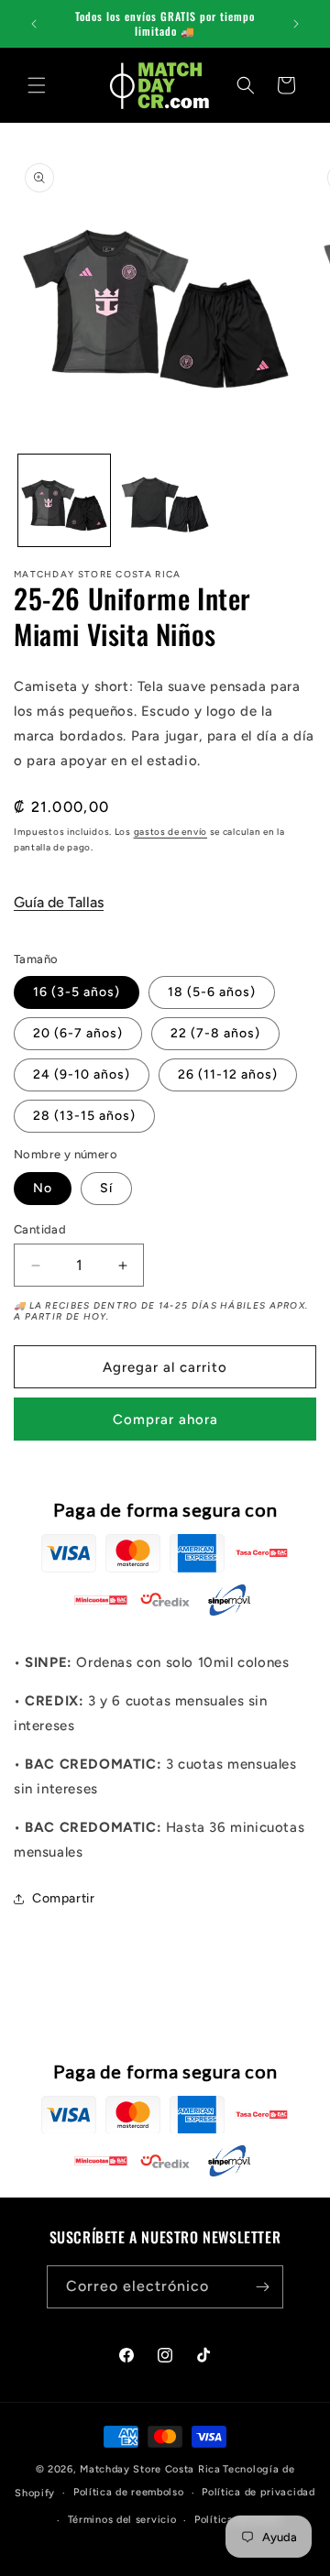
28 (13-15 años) (84, 1116)
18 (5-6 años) (212, 992)
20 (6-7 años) (78, 1033)
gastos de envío (171, 832)
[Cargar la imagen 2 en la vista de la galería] (165, 500)
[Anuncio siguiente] (296, 24)
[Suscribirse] (262, 2287)
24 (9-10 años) (82, 1074)
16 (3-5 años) (77, 992)
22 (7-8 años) (215, 1033)
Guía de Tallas (59, 902)
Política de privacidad (258, 2492)
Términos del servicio (122, 2520)
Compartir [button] (63, 1898)
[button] (37, 85)
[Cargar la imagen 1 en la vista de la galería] (64, 500)
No (43, 1188)
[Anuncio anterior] (34, 24)
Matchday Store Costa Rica (150, 2469)
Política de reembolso (129, 2492)
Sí (106, 1188)
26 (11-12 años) (228, 1074)
